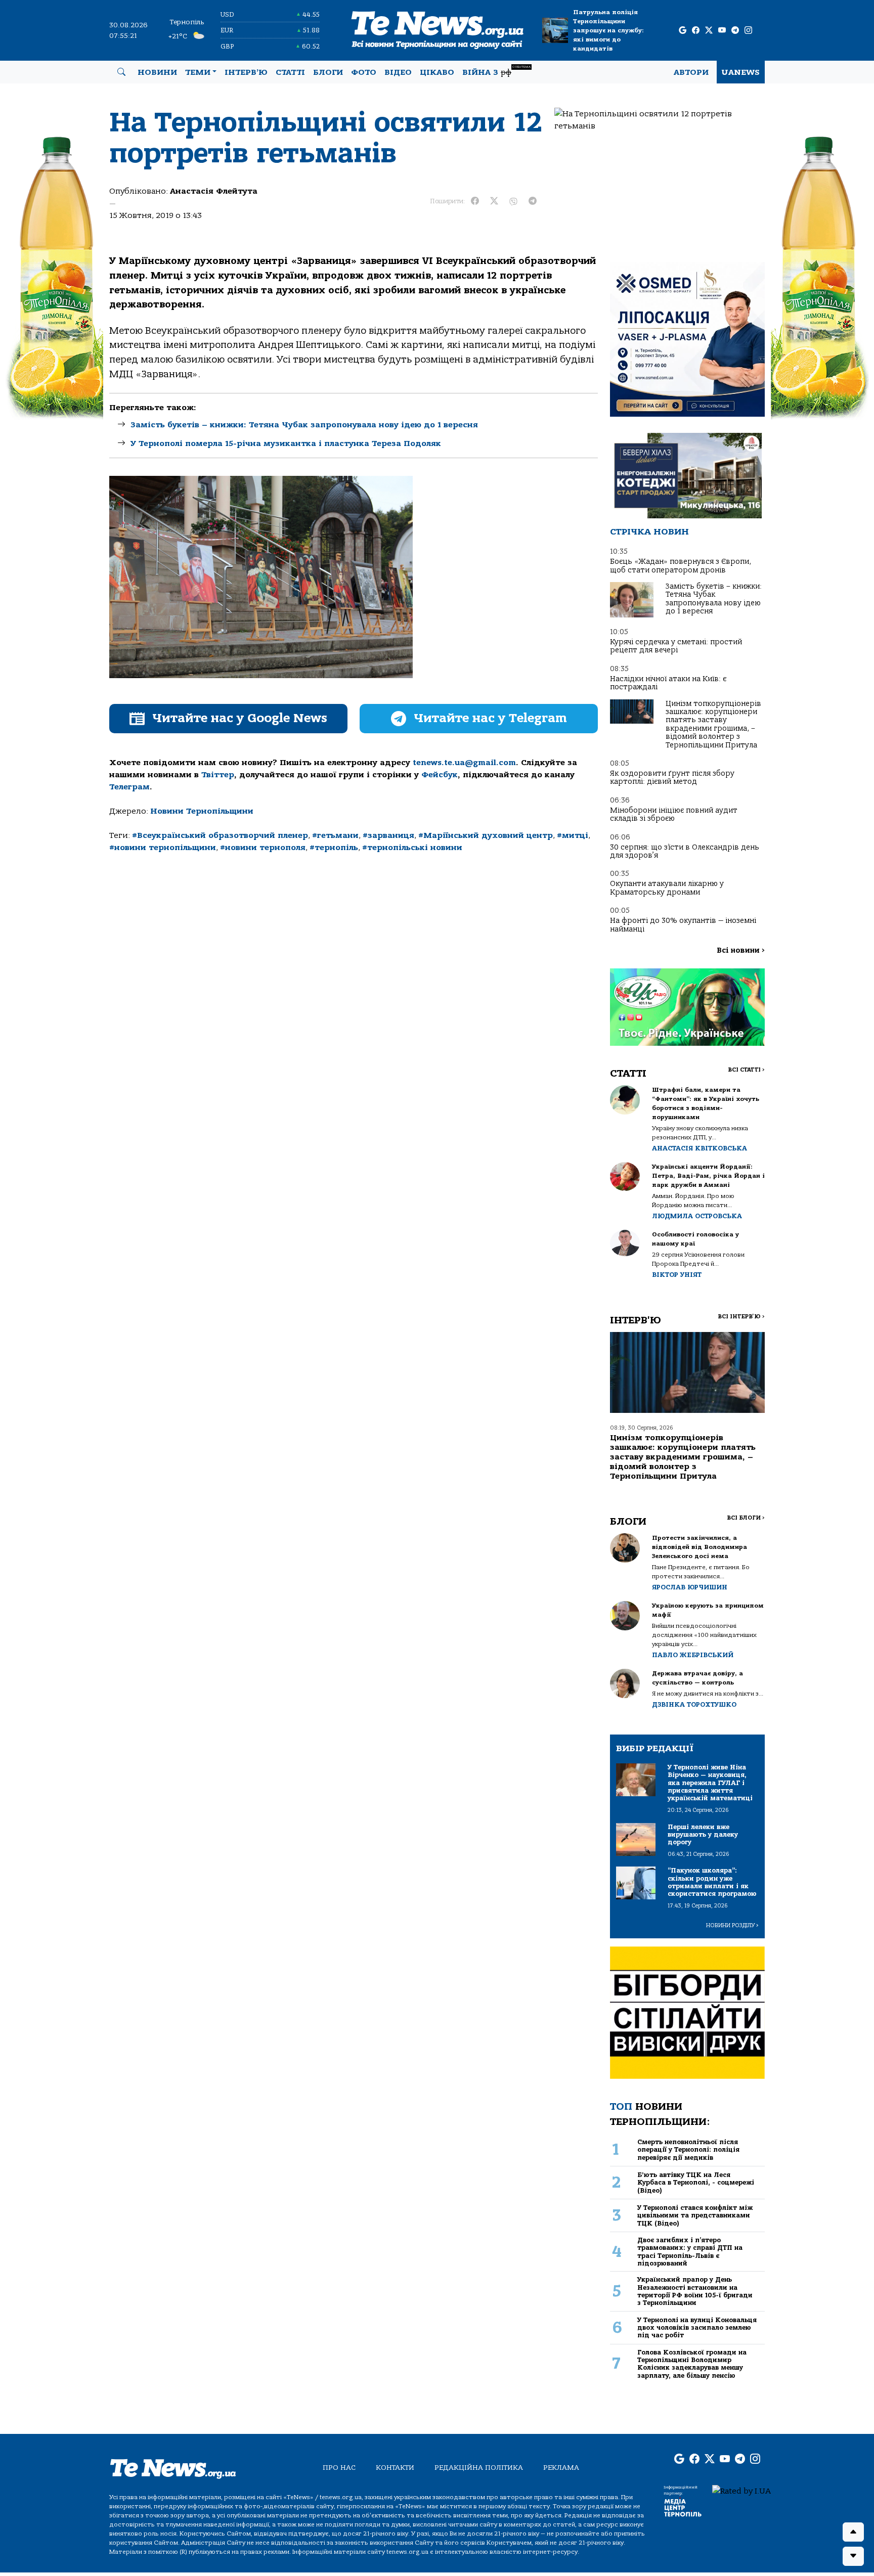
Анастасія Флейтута (214, 191)
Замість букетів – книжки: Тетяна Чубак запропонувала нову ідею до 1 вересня (304, 425)
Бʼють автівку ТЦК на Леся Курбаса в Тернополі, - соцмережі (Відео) (696, 2183)
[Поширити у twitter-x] (494, 201)
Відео (398, 72)
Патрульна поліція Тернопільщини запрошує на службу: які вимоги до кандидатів (608, 30)
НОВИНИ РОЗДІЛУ (732, 1925)
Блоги (328, 72)
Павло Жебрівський (693, 1655)
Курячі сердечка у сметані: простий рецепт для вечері (676, 646)
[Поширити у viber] (513, 201)
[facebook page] (696, 31)
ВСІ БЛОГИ (746, 1518)
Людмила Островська (697, 1216)
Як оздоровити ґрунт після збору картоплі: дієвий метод (672, 778)
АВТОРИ (691, 72)
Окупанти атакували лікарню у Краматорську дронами (667, 888)
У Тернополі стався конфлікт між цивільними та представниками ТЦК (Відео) (695, 2215)
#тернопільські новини (412, 848)
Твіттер (218, 775)
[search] (121, 72)
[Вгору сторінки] (853, 2532)
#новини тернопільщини (163, 848)
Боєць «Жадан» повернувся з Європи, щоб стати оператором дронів (681, 566)
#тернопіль (334, 848)
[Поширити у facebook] (475, 201)
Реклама (561, 2468)
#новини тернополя (263, 848)
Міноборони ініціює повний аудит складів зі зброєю (674, 814)
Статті (290, 72)
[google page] (683, 31)
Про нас (339, 2468)
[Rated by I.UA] (741, 2491)
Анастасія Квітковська (700, 1148)
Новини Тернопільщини (202, 811)
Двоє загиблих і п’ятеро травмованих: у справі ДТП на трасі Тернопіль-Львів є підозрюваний (690, 2252)
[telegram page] (735, 31)
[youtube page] (722, 31)
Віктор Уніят (677, 1275)
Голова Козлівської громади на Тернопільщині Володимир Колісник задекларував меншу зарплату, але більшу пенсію (692, 2364)
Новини (157, 72)
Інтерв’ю (246, 72)
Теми (198, 72)
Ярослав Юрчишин (690, 1587)
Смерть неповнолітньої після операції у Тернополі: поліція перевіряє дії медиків (688, 2150)
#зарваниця (388, 835)
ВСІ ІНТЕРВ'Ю (741, 1317)
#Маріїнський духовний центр (486, 835)
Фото (364, 72)
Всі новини (741, 950)
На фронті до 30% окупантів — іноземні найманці (683, 925)
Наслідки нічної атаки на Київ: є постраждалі (668, 683)
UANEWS (741, 72)
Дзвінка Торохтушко (694, 1704)
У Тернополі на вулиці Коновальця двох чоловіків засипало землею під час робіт (697, 2328)
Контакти (395, 2468)
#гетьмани (335, 835)
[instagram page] (748, 31)
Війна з (496, 71)
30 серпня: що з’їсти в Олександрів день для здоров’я (685, 851)
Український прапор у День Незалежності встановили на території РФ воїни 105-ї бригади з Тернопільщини (695, 2291)
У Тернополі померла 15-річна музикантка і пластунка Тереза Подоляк (286, 443)
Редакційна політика (479, 2468)
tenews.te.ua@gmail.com (464, 763)
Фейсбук (440, 775)
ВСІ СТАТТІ (746, 1070)
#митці (573, 835)
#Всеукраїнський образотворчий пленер (220, 835)
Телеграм (129, 787)
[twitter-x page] (709, 31)
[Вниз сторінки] (853, 2556)
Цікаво (437, 72)
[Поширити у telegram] (533, 201)
